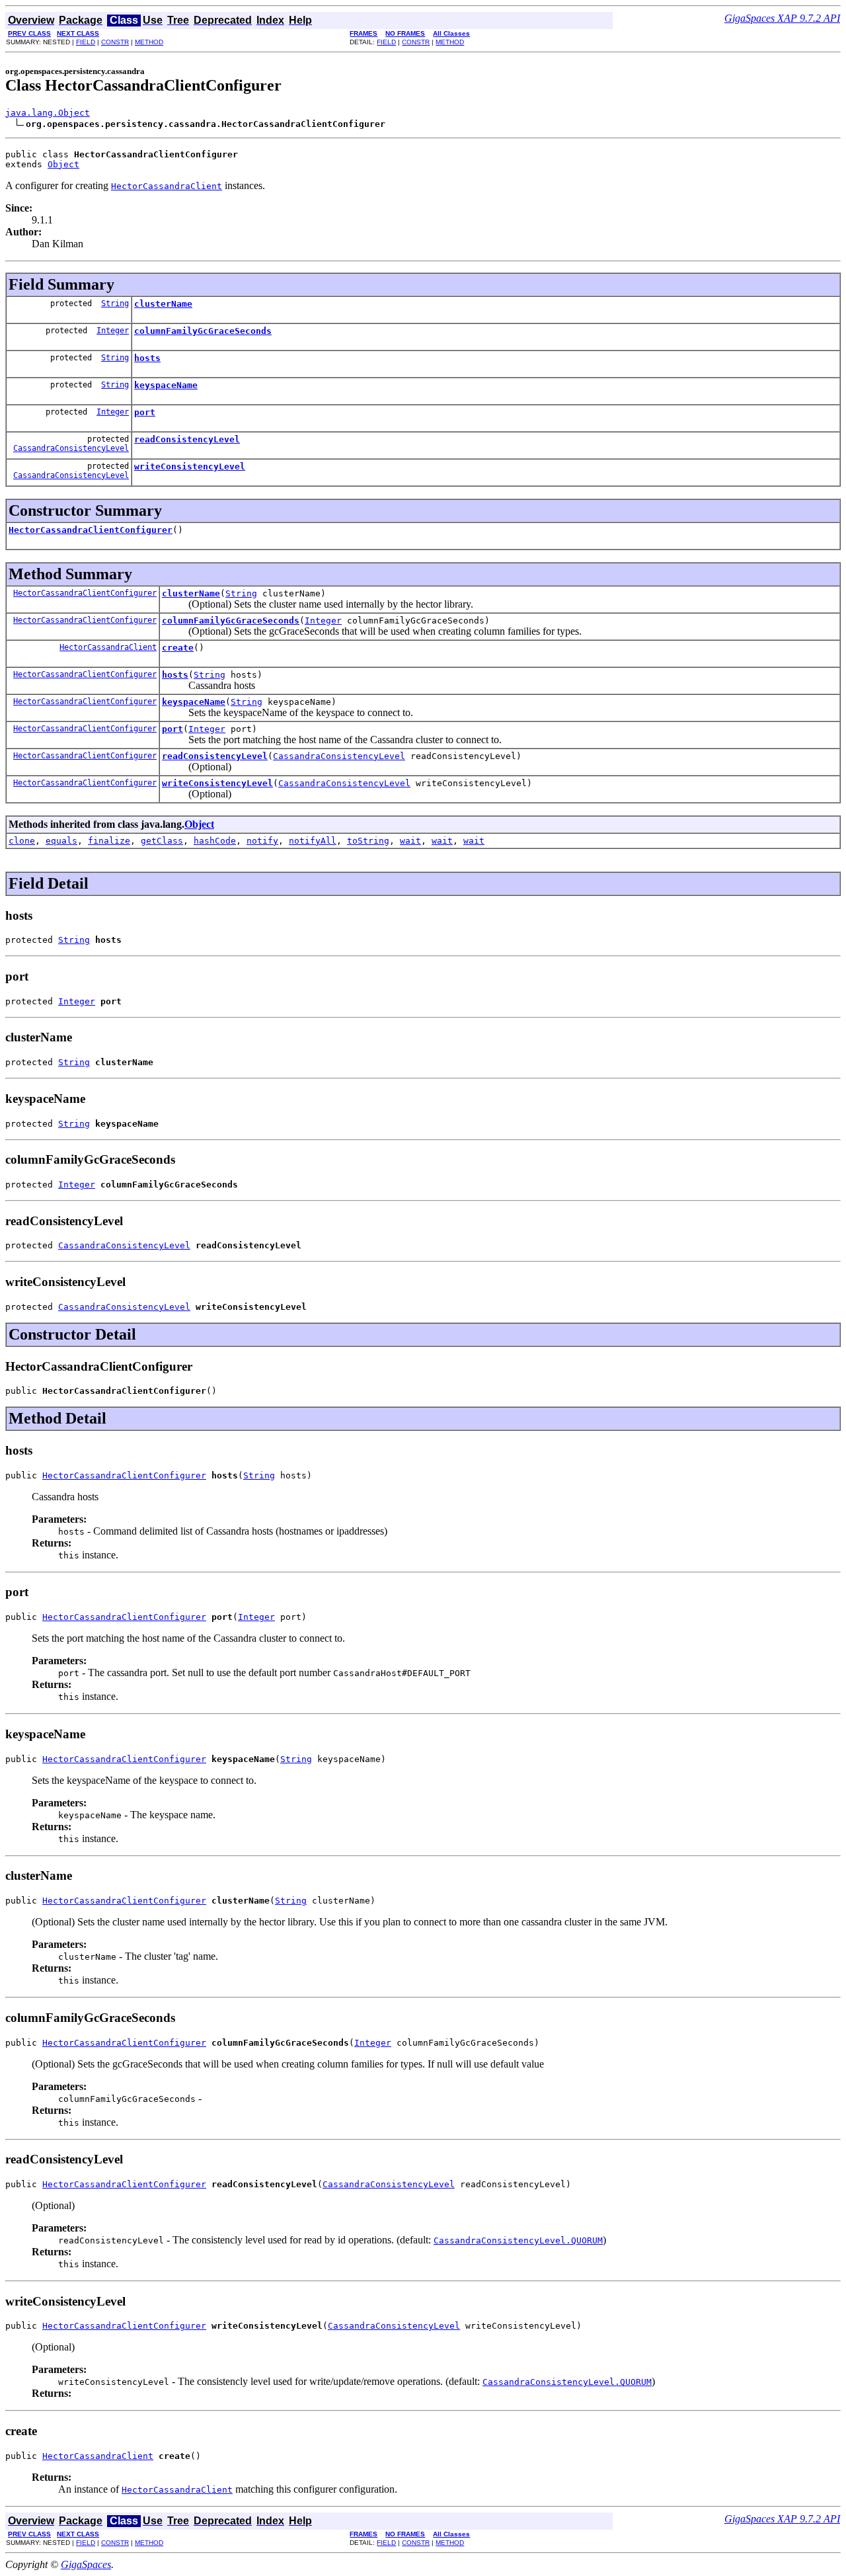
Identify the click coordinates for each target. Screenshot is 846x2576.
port (145, 412)
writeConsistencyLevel (190, 466)
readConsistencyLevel (187, 439)
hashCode (215, 841)
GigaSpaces (86, 2564)
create (178, 648)
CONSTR (115, 42)
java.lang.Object (48, 113)
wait (410, 841)
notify (262, 841)
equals (61, 841)
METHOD (149, 42)
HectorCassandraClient (108, 647)
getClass (162, 841)
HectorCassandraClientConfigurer (91, 530)
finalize (109, 841)
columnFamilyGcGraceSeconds (203, 331)
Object (63, 164)
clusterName (163, 304)
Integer (113, 331)
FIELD (86, 42)
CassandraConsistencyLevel (71, 448)
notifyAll (313, 841)
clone (22, 841)
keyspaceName (166, 385)
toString (368, 841)
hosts (147, 358)
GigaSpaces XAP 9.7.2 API (782, 18)
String (115, 303)
